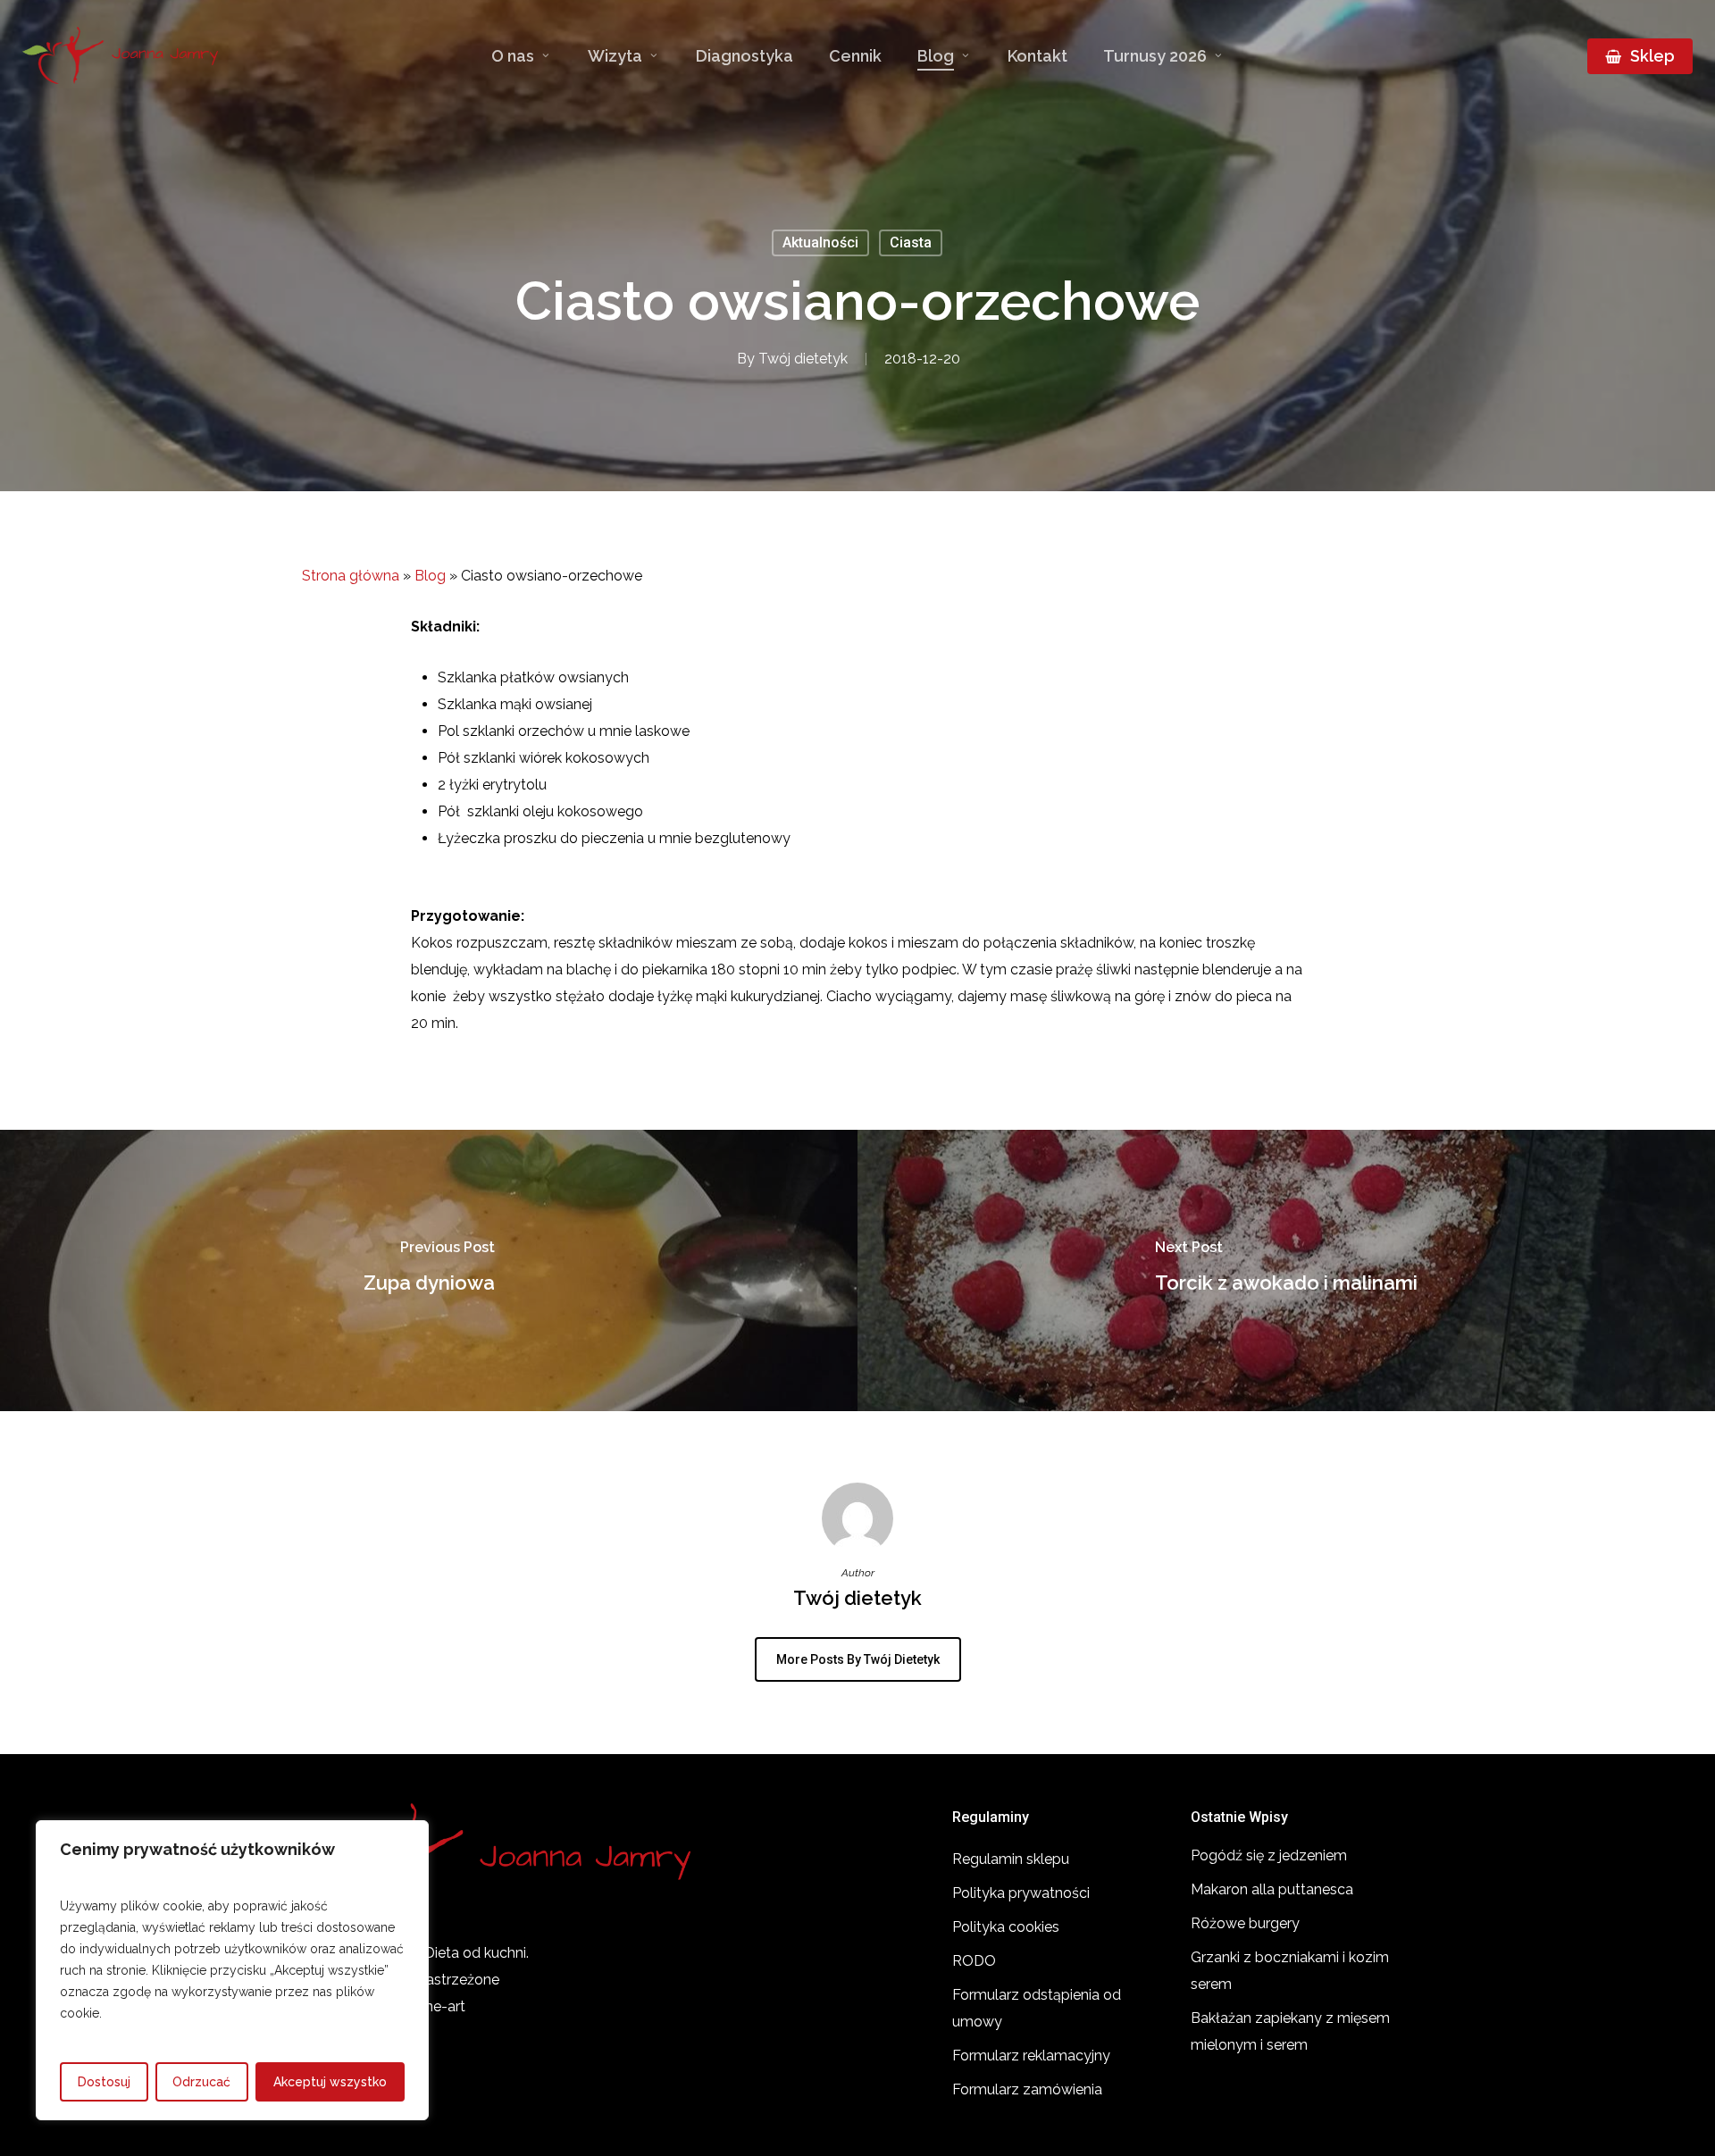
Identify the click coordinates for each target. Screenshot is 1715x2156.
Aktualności (820, 242)
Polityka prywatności (1021, 1893)
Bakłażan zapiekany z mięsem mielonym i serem (1290, 2031)
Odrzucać (201, 2082)
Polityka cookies (1006, 1927)
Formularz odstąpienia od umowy (1037, 2008)
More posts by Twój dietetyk (858, 1659)
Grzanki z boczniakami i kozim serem (1290, 1971)
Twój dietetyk (803, 359)
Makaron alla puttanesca (1272, 1889)
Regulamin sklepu (1011, 1859)
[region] (232, 1970)
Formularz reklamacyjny (1031, 2056)
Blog (430, 576)
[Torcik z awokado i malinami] (1286, 1270)
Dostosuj (104, 2082)
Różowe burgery (1245, 1923)
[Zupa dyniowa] (429, 1270)
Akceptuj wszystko (330, 2082)
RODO (974, 1961)
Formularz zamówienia (1027, 2089)
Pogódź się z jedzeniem (1269, 1855)
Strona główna (351, 576)
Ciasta (911, 242)
